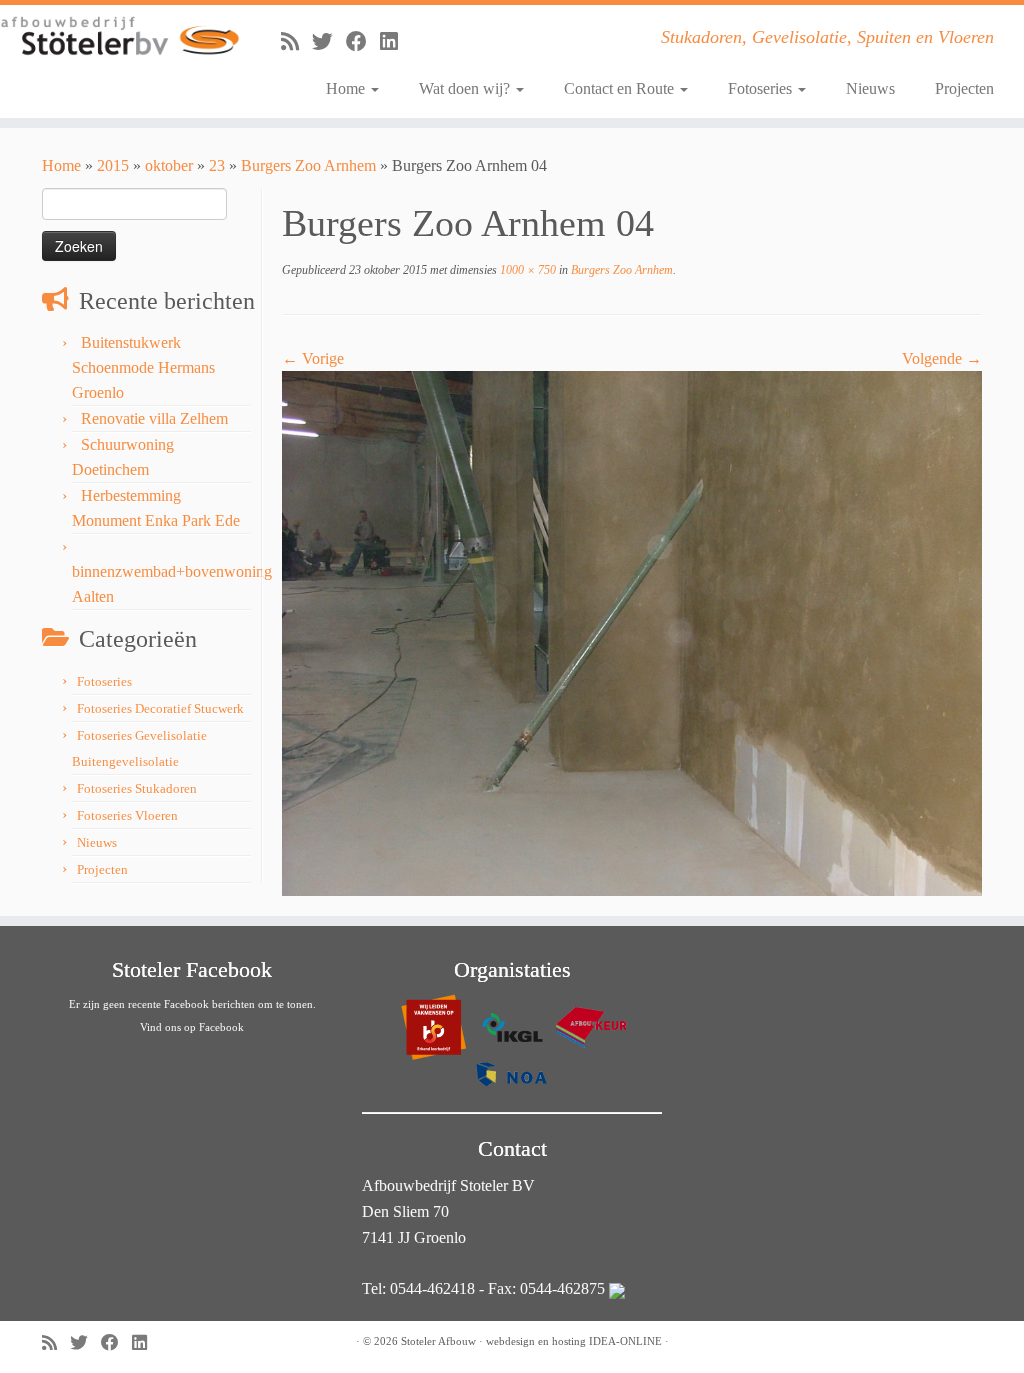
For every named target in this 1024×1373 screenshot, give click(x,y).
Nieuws (870, 88)
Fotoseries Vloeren (127, 815)
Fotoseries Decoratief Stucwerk (160, 708)
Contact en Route (621, 88)
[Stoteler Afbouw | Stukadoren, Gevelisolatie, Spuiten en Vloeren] (120, 36)
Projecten (964, 88)
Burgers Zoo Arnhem (308, 165)
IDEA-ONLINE (625, 1341)
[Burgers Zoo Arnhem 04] (632, 632)
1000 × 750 (526, 270)
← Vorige (313, 358)
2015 (113, 165)
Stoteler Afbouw (438, 1341)
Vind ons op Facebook (192, 1027)
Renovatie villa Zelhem (154, 418)
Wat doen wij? (466, 88)
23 (217, 165)
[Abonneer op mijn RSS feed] (296, 41)
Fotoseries (762, 88)
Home (347, 88)
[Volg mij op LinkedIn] (395, 41)
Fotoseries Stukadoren (137, 788)
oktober (169, 165)
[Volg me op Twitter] (329, 41)
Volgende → (942, 358)
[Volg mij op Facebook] (363, 41)
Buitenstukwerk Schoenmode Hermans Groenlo (143, 367)
